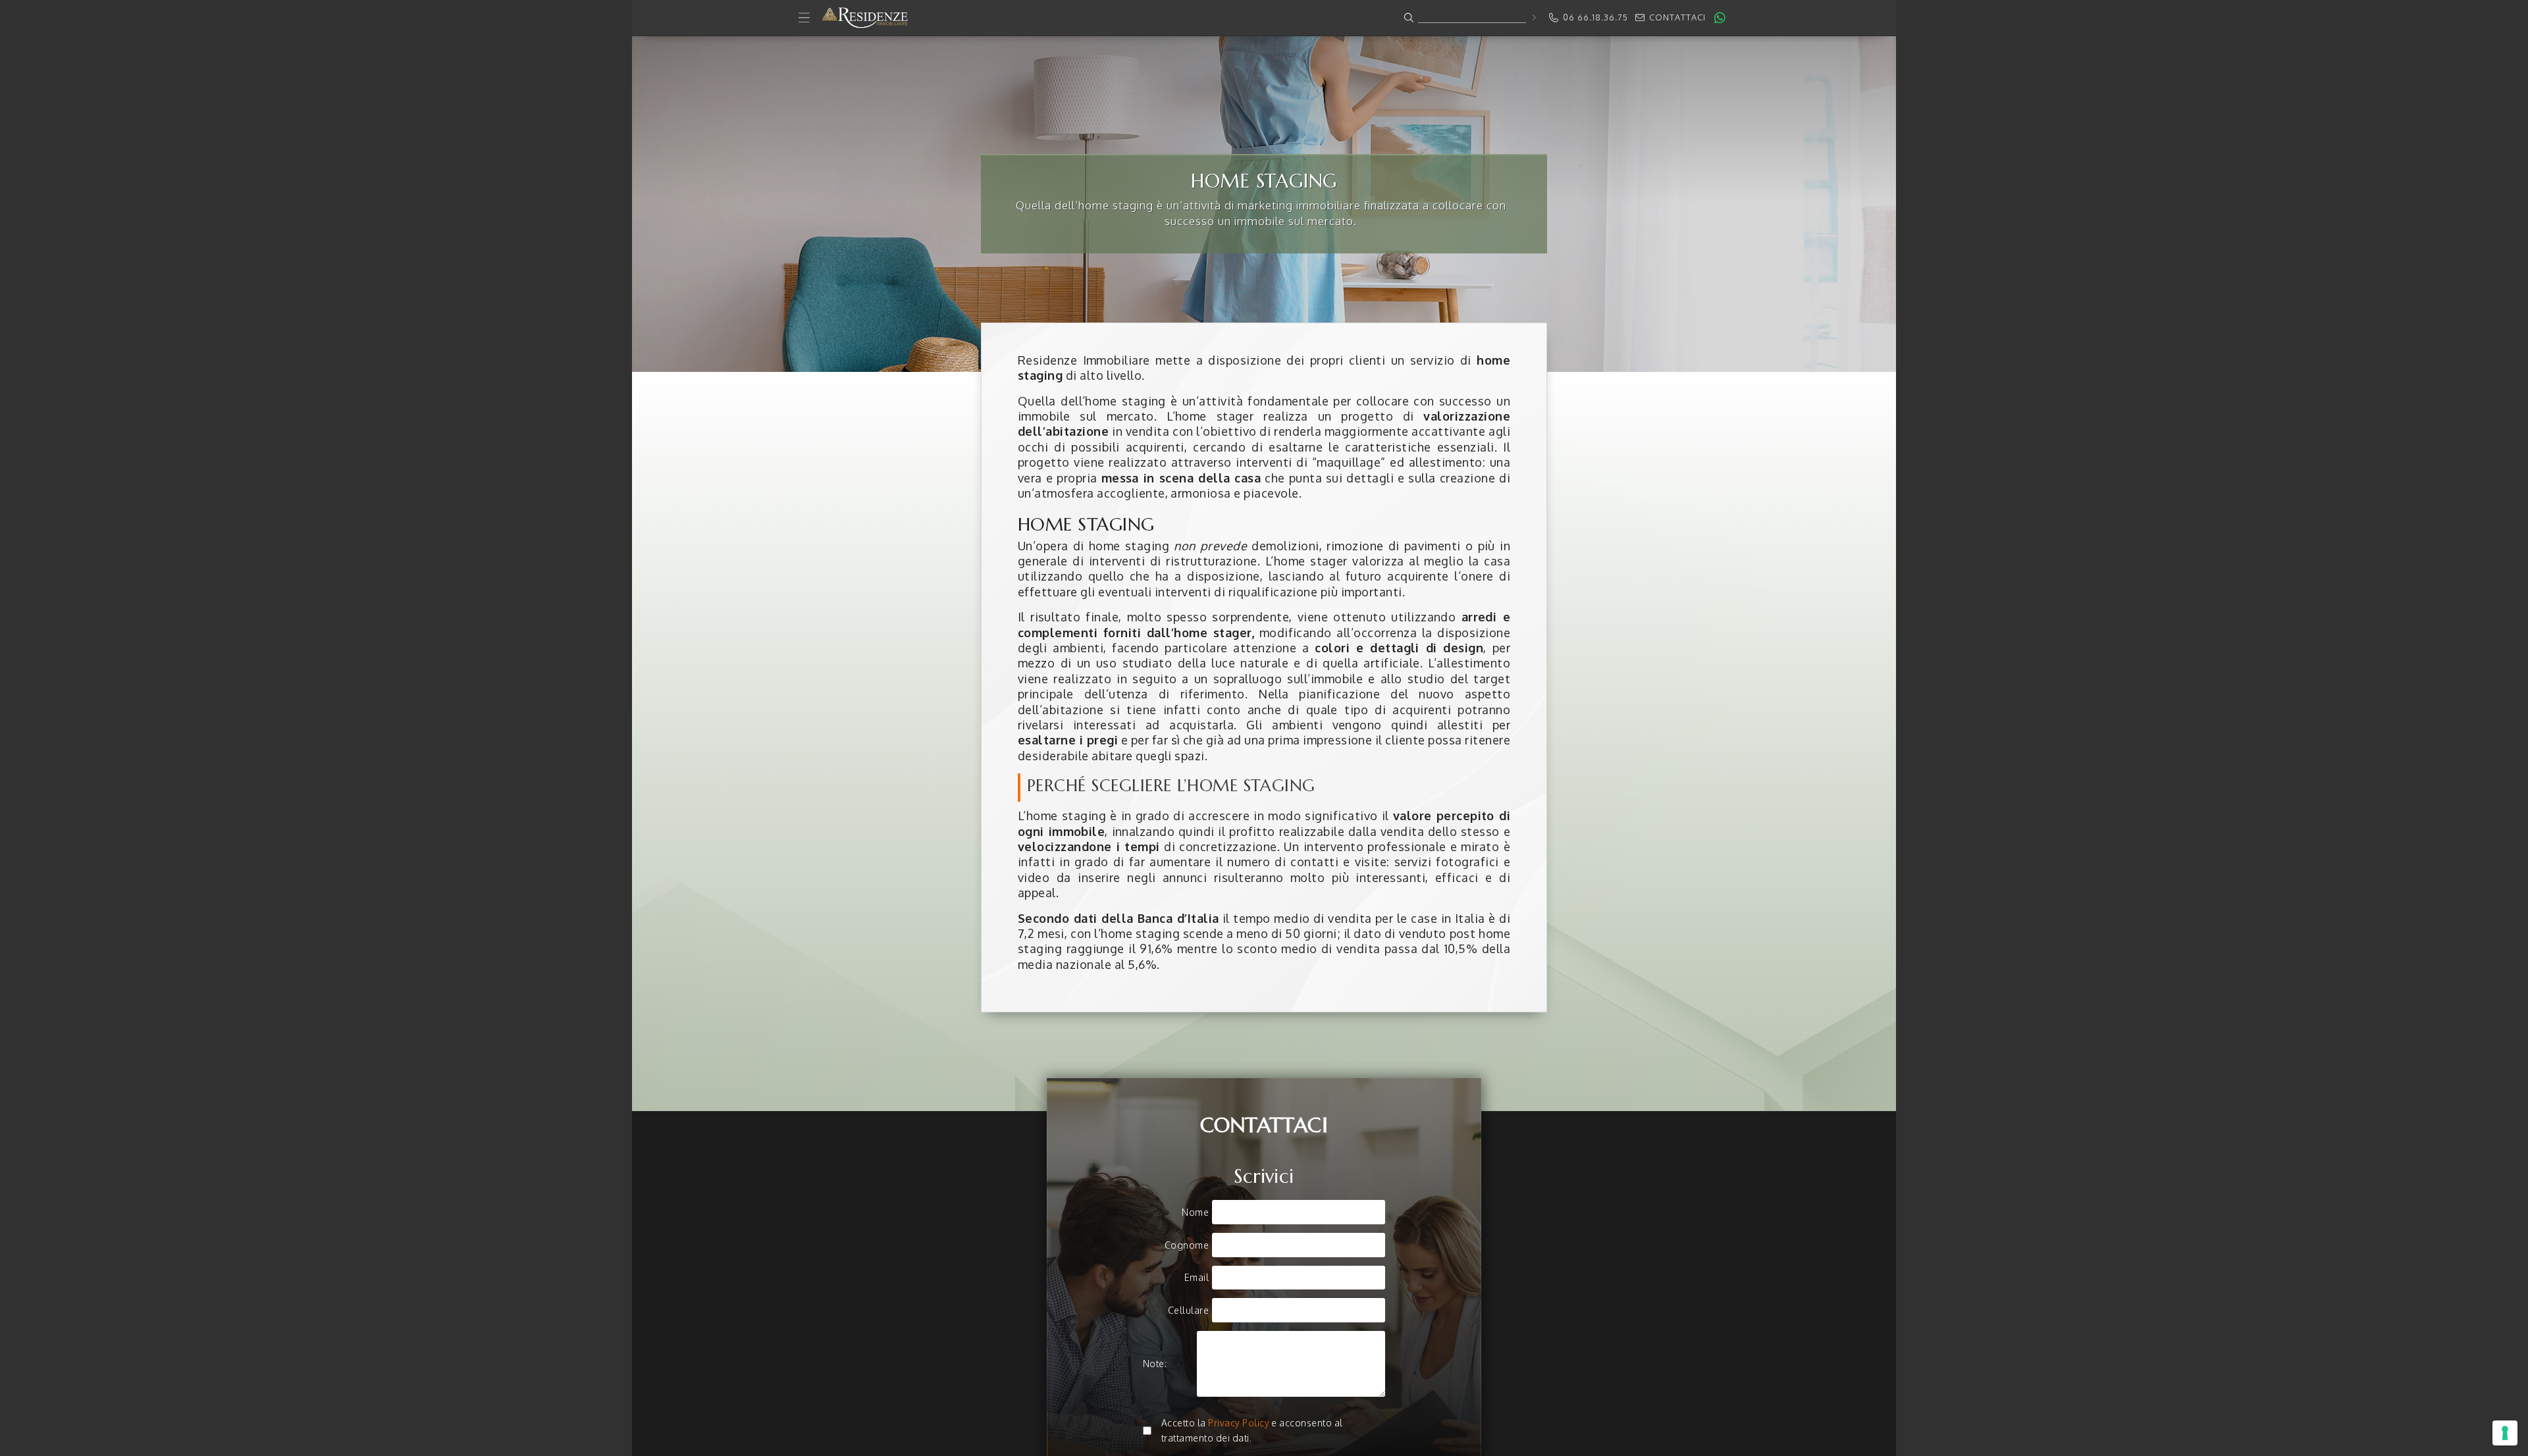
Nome (1195, 1212)
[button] (1264, 18)
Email (1197, 1277)
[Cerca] (1534, 17)
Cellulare (1188, 1310)
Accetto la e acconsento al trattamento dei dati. (1252, 1430)
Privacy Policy (1239, 1423)
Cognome (1187, 1245)
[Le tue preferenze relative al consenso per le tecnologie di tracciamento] (2505, 1433)
